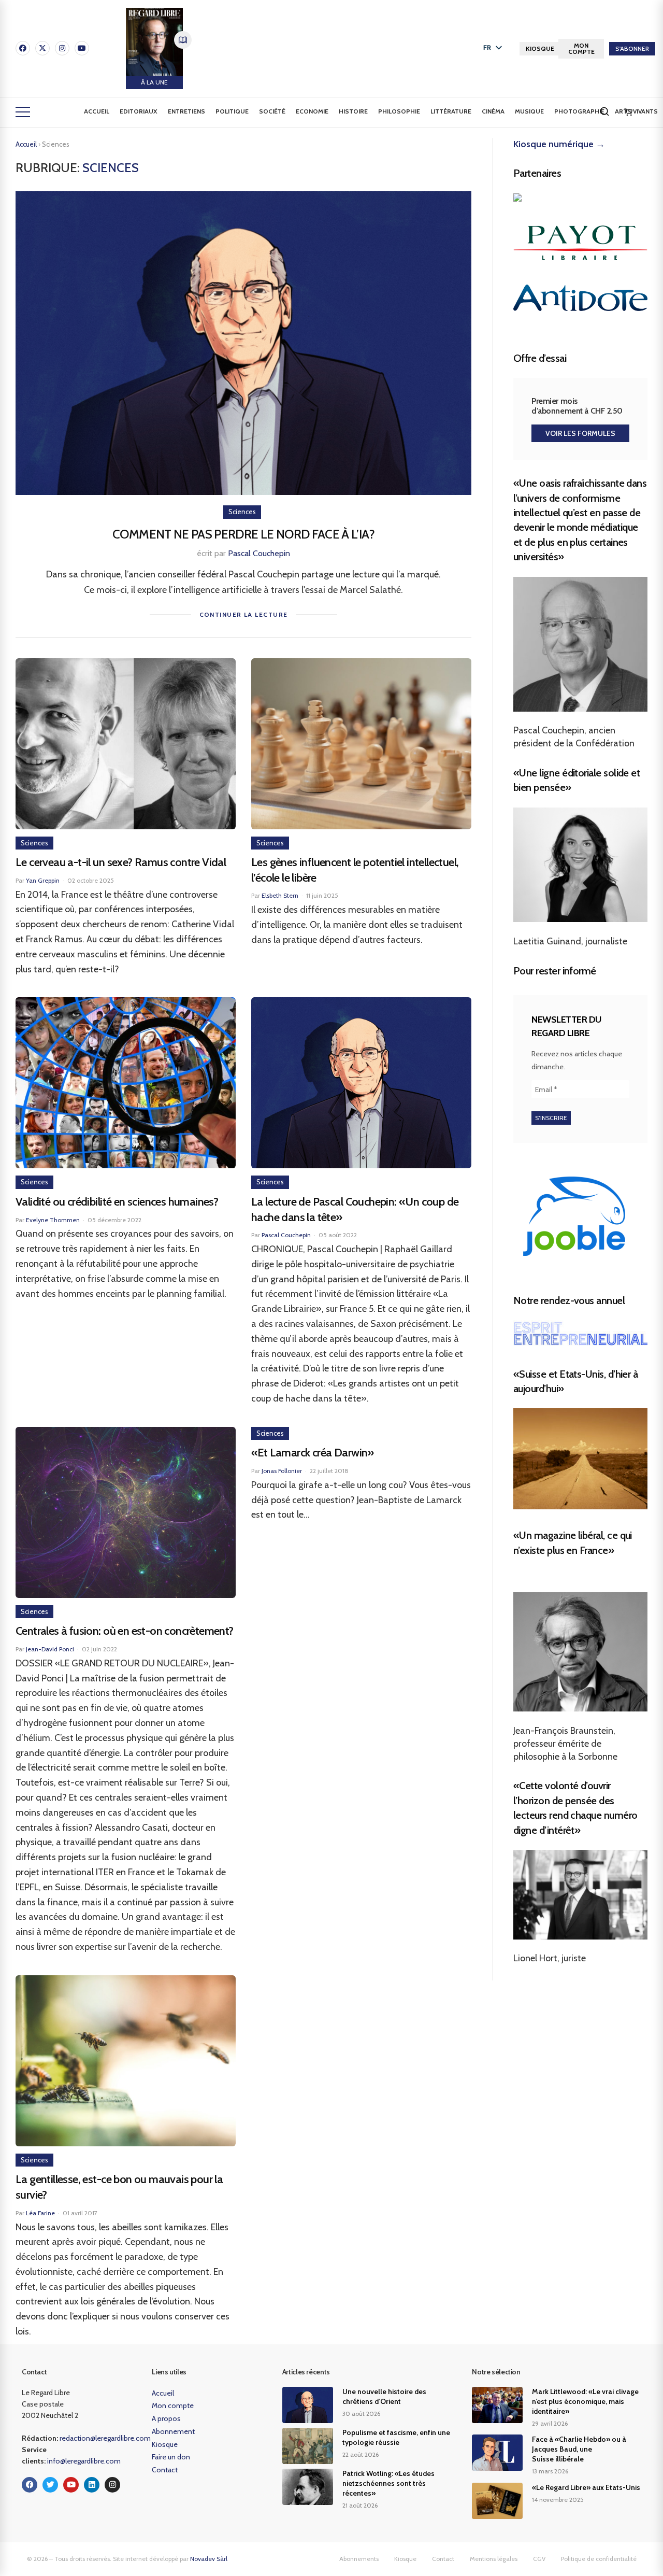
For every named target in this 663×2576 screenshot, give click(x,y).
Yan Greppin (43, 880)
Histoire (353, 111)
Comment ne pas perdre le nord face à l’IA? (243, 534)
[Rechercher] (604, 111)
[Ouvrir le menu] (23, 112)
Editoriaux (139, 111)
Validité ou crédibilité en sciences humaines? (117, 1202)
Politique (232, 111)
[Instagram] (62, 48)
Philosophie (399, 111)
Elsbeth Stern (280, 895)
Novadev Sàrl (209, 2559)
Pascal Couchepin (259, 553)
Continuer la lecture (244, 614)
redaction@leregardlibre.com (105, 2438)
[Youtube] (82, 48)
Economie (312, 111)
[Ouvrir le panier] (628, 112)
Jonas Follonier (282, 1471)
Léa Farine (40, 2213)
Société (272, 111)
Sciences (242, 512)
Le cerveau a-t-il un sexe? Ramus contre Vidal (121, 862)
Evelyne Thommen (53, 1220)
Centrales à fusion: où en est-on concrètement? (125, 1631)
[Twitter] (50, 2485)
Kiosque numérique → (559, 144)
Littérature (451, 111)
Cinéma (493, 111)
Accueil (97, 111)
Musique (529, 111)
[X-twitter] (42, 48)
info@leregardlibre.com (84, 2461)
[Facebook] (23, 48)
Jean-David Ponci (50, 1649)
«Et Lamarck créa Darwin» (313, 1453)
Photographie (579, 111)
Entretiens (186, 111)
